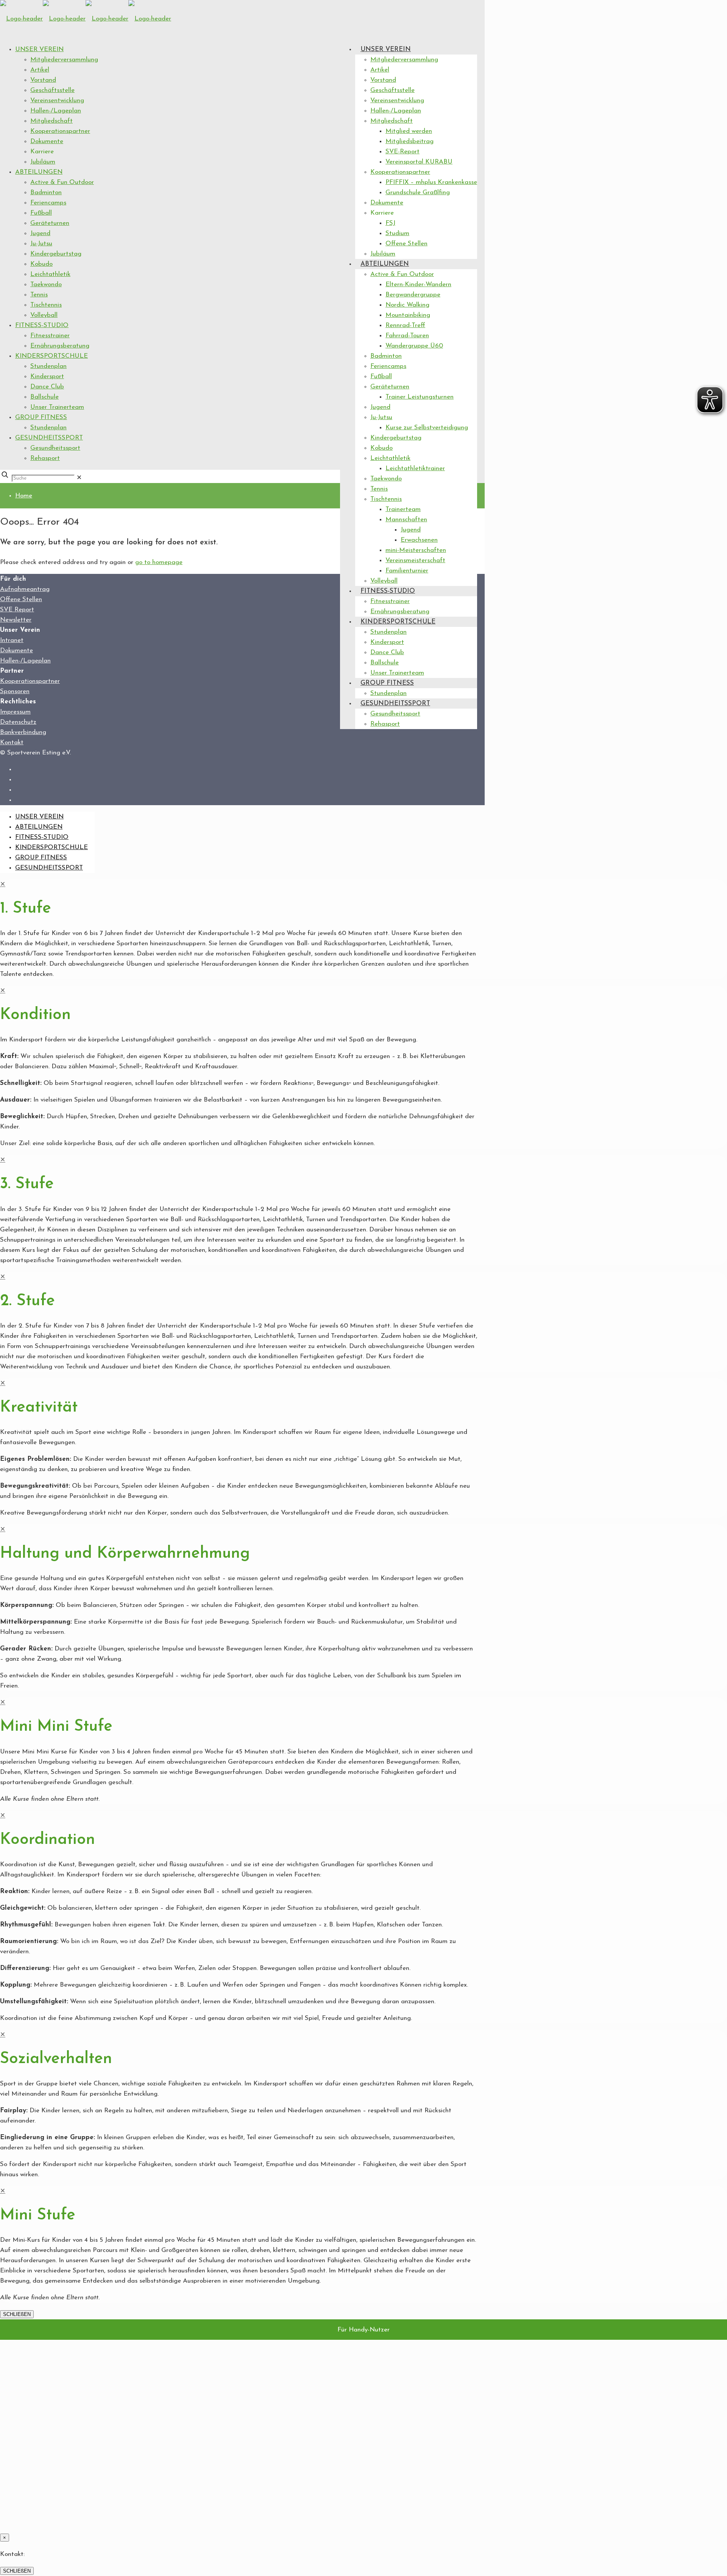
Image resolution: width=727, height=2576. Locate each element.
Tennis (39, 295)
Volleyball (44, 315)
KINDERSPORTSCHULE (51, 356)
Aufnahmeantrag (25, 589)
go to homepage (159, 562)
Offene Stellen (21, 599)
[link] (79, 478)
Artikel (40, 70)
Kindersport (47, 376)
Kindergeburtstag (56, 254)
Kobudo (41, 264)
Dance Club (47, 387)
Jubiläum (43, 162)
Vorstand (43, 80)
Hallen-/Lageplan (56, 111)
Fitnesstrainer (50, 336)
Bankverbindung (23, 732)
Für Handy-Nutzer (363, 2330)
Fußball (41, 213)
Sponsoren (15, 691)
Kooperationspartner (60, 131)
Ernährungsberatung (60, 346)
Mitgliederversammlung (64, 60)
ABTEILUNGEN (39, 172)
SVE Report (17, 610)
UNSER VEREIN (39, 49)
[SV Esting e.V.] (86, 19)
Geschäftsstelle (52, 90)
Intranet (12, 640)
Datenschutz (18, 722)
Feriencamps (48, 203)
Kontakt (12, 743)
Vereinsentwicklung (57, 101)
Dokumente (47, 141)
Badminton (46, 192)
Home (24, 496)
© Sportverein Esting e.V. (35, 753)
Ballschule (44, 397)
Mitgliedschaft (51, 121)
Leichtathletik (50, 274)
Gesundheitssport (55, 448)
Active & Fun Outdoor (62, 182)
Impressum (15, 712)
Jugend (40, 233)
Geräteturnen (50, 223)
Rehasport (45, 458)
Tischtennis (46, 305)
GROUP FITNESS (41, 417)
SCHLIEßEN (17, 2314)
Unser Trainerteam (57, 407)
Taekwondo (46, 284)
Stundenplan (48, 366)
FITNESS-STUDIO (42, 325)
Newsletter (16, 620)
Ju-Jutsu (41, 244)
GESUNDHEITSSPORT (49, 438)
